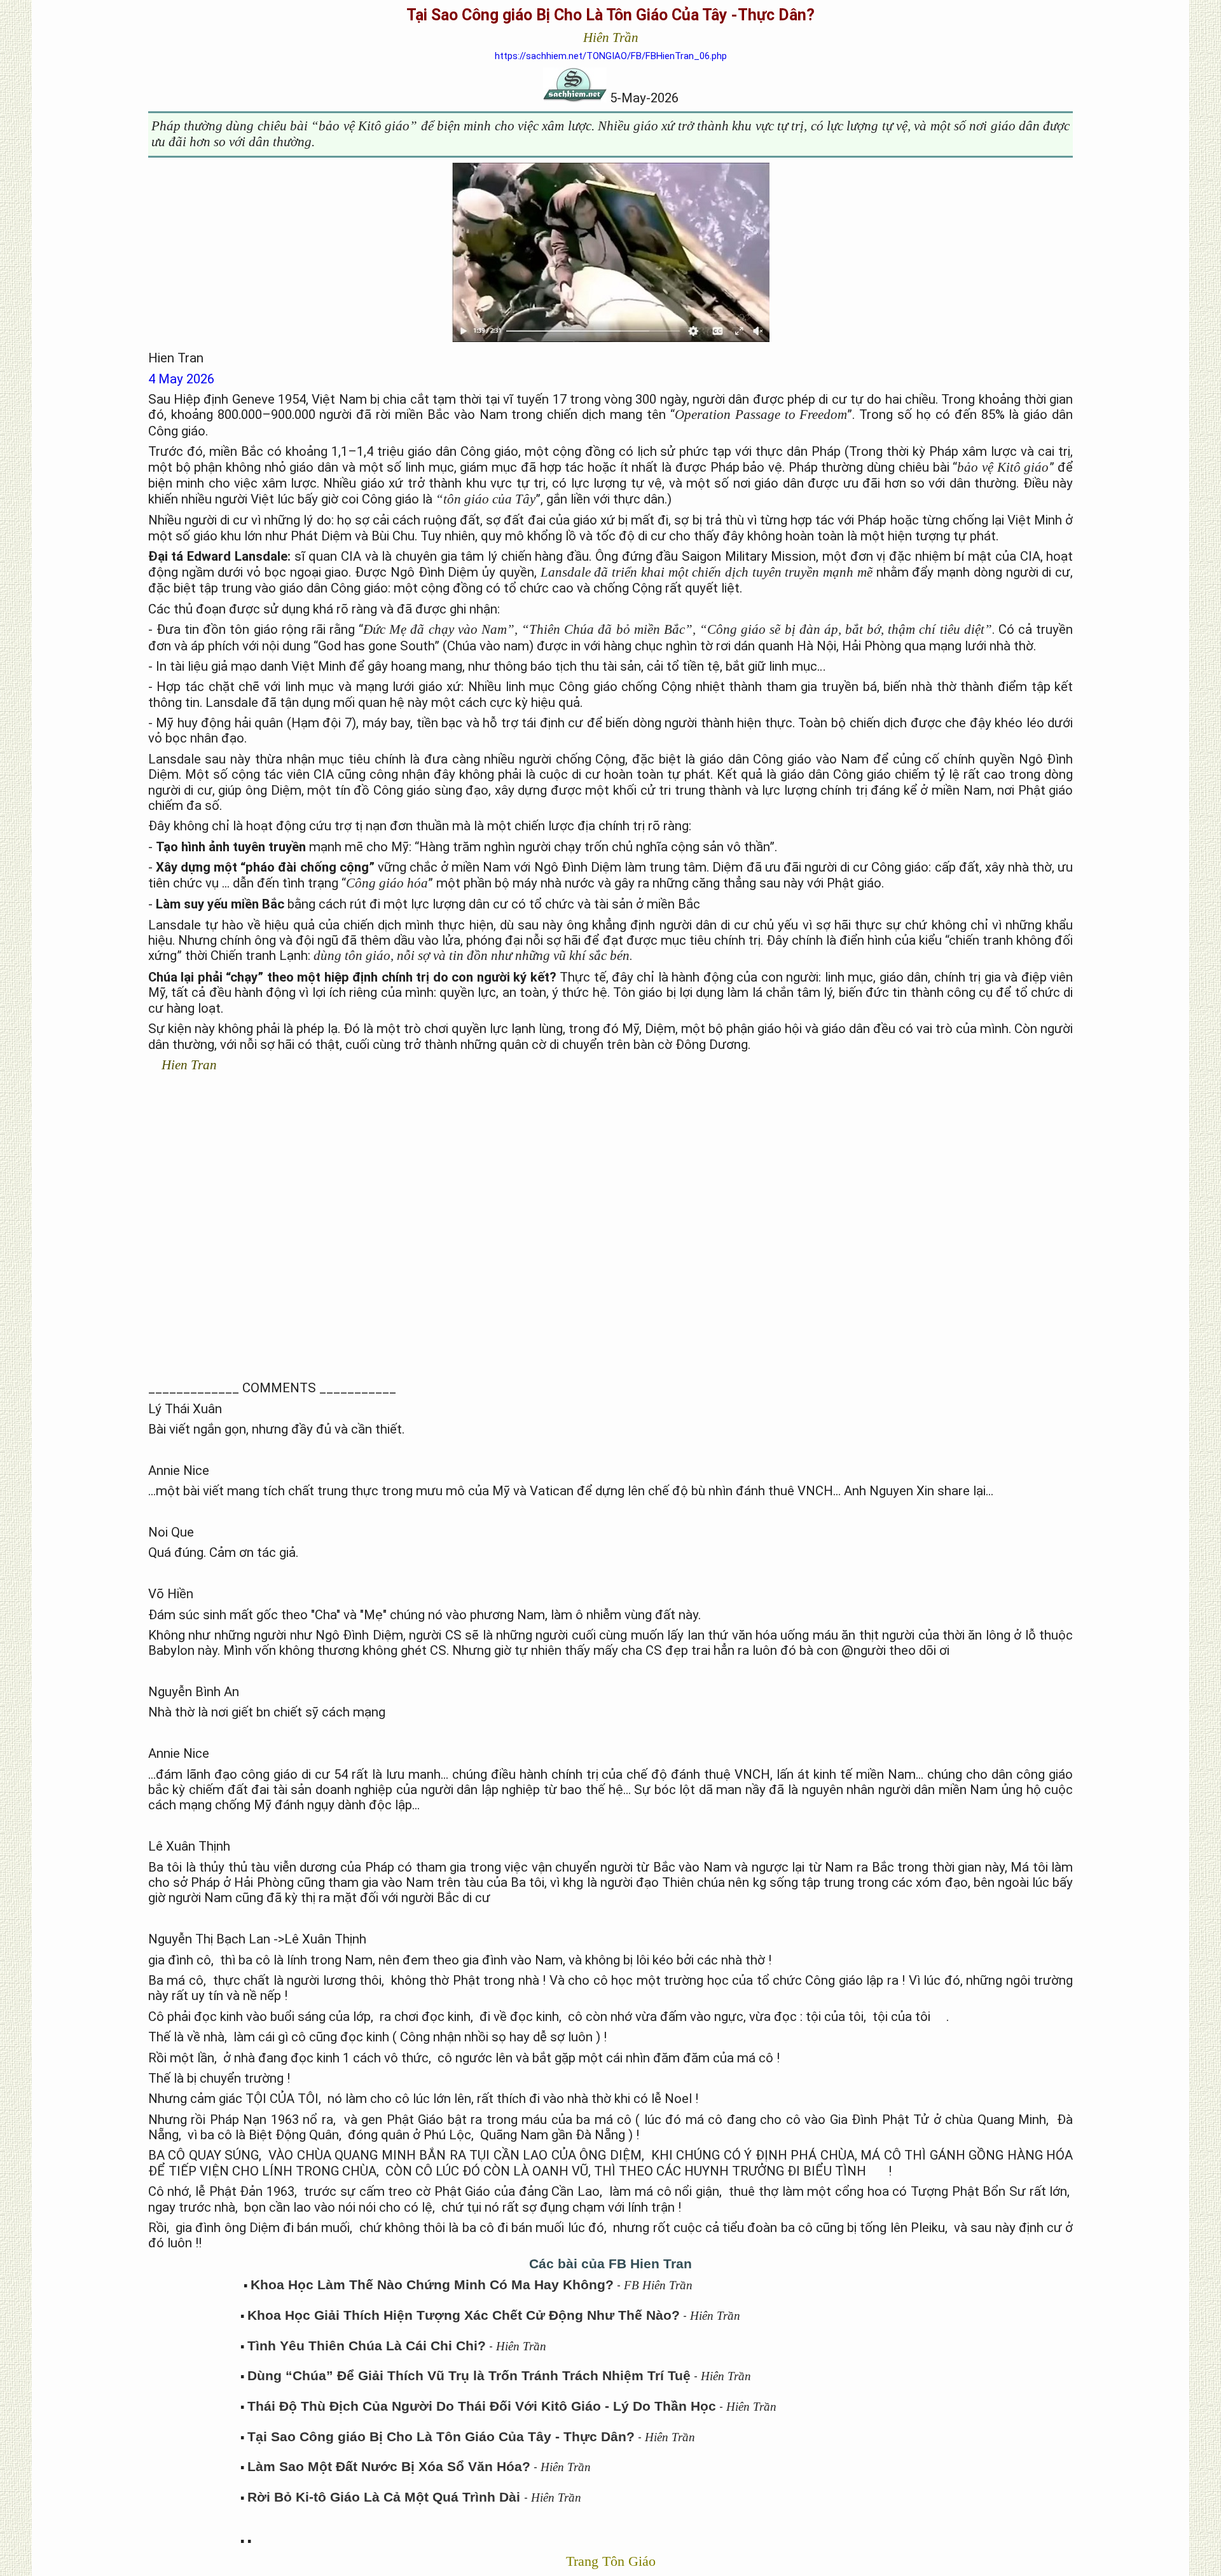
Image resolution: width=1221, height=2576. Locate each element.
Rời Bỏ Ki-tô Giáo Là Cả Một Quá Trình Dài (386, 2497)
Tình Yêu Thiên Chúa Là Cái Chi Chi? (367, 2346)
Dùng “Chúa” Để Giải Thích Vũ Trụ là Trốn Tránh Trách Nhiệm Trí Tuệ (469, 2376)
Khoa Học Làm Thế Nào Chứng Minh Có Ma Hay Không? (432, 2285)
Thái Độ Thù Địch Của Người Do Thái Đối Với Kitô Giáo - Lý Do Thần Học (482, 2406)
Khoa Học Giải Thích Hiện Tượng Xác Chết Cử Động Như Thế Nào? (464, 2315)
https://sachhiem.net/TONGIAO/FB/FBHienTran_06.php (611, 56)
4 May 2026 (181, 379)
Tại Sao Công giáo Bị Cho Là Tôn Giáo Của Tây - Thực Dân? (441, 2437)
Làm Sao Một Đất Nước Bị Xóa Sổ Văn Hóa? (389, 2467)
